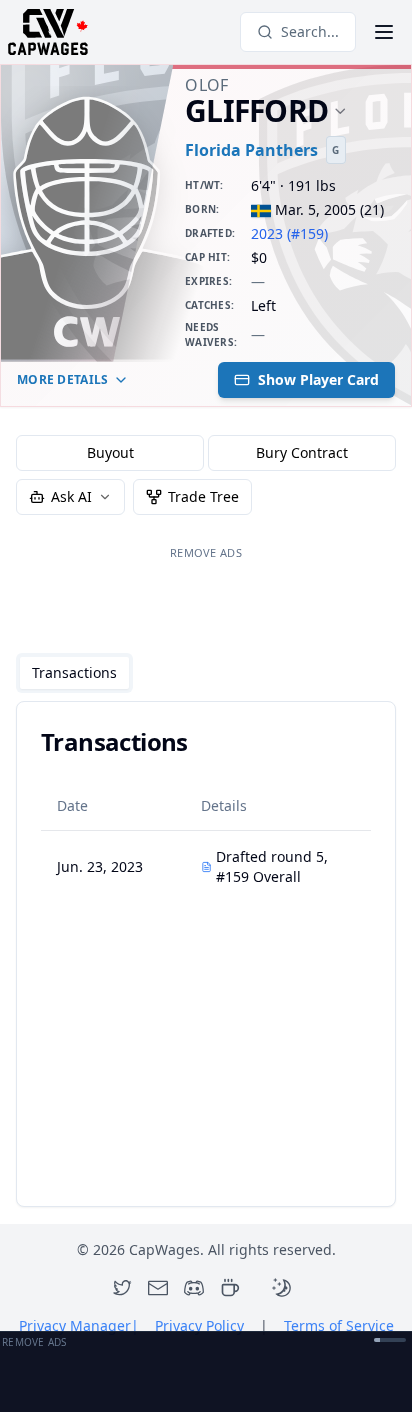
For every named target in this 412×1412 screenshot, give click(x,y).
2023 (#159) (289, 233)
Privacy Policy (199, 1325)
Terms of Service (339, 1325)
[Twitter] (122, 1288)
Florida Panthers (251, 150)
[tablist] (74, 673)
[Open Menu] (384, 32)
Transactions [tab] (74, 672)
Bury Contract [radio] (302, 452)
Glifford (256, 111)
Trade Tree (203, 496)
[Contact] (158, 1288)
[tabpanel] (206, 954)
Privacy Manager (79, 1325)
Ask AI (71, 496)
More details (63, 379)
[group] (206, 453)
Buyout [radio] (110, 452)
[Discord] (194, 1288)
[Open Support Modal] (230, 1288)
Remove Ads (206, 552)
